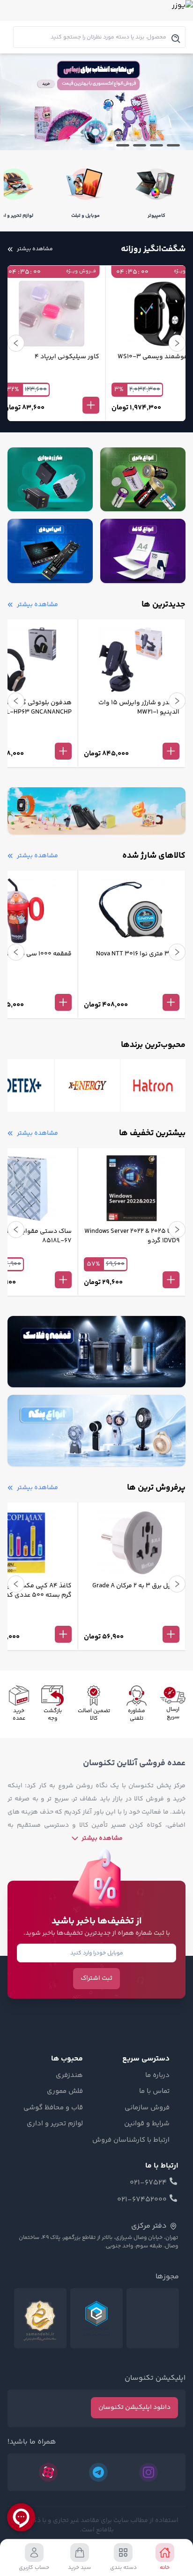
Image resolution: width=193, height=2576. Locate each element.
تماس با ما (154, 2092)
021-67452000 (142, 2200)
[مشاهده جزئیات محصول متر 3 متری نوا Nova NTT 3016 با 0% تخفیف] (132, 987)
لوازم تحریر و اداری (55, 2124)
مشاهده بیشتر (102, 1838)
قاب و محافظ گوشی (53, 2108)
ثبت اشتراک (96, 1978)
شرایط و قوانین (147, 2124)
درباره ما (157, 2076)
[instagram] (148, 2472)
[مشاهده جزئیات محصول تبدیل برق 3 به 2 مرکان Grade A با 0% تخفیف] (132, 1619)
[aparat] (48, 2472)
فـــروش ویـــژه (52, 272)
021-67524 (148, 2183)
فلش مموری (65, 2092)
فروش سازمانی (147, 2108)
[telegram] (98, 2472)
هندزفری (69, 2076)
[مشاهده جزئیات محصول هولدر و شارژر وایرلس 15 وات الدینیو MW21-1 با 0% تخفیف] (132, 736)
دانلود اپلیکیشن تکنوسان (134, 2407)
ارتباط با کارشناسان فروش (131, 2140)
